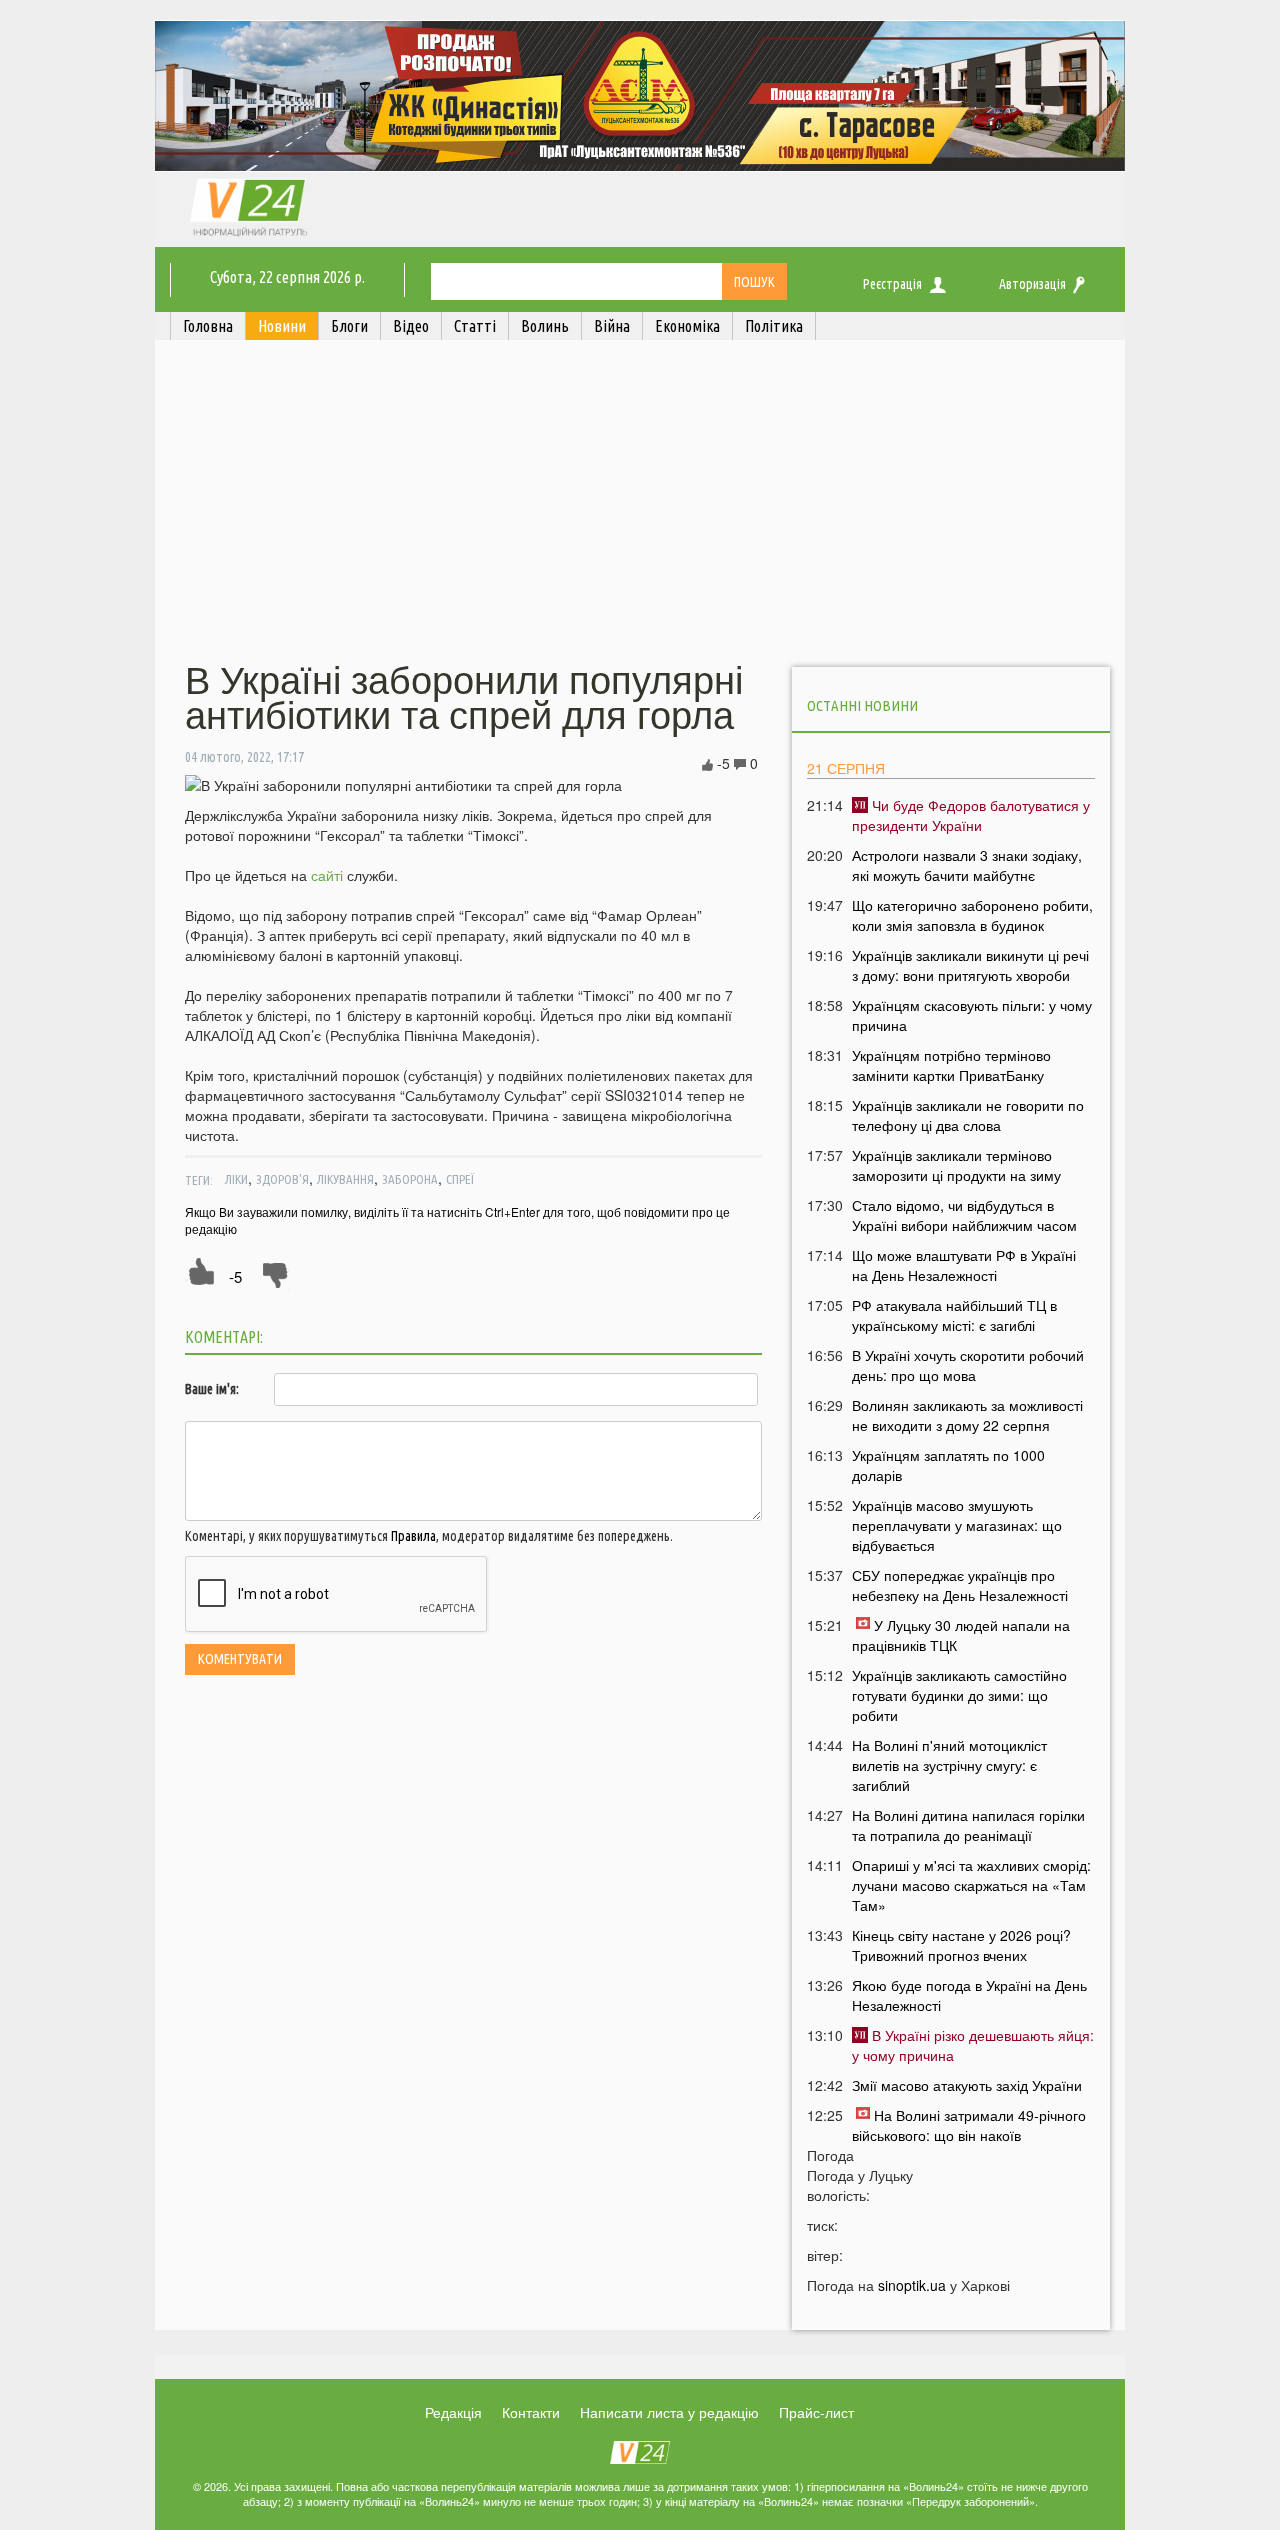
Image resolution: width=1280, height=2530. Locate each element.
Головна (208, 326)
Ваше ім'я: (212, 1389)
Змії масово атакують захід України (967, 2085)
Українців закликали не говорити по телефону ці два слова (968, 1115)
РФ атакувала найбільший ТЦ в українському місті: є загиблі (954, 1315)
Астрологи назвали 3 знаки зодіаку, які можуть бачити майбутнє (967, 865)
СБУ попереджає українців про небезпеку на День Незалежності (960, 1585)
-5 (235, 1276)
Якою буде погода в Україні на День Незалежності (969, 1995)
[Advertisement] (640, 503)
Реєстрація (892, 284)
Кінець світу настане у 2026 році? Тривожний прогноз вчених (961, 1945)
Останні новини (862, 705)
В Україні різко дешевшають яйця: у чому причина (973, 2045)
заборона (410, 1179)
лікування (345, 1179)
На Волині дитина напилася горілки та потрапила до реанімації (968, 1825)
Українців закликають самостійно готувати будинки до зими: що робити (959, 1695)
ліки (236, 1179)
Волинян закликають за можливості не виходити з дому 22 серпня (967, 1415)
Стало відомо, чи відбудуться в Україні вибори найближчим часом (964, 1215)
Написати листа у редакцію (669, 2412)
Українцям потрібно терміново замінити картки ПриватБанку (951, 1065)
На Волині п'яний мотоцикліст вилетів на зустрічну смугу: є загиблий (949, 1765)
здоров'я (282, 1179)
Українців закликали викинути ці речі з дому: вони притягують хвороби (970, 965)
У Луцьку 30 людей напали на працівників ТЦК (961, 1635)
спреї (460, 1179)
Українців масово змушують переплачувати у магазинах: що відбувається (957, 1525)
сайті (327, 875)
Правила (413, 1536)
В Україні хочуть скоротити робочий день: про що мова (968, 1365)
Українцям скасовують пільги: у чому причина (972, 1015)
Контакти (531, 2412)
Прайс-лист (816, 2412)
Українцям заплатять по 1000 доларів (948, 1465)
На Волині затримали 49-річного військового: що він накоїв (969, 2125)
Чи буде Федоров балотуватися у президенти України (971, 815)
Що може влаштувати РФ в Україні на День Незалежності (964, 1265)
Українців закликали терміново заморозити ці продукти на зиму (956, 1165)
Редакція (453, 2412)
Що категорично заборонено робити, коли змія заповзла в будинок (972, 915)
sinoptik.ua (912, 2285)
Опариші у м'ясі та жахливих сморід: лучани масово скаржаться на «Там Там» (971, 1885)
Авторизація (1032, 284)
